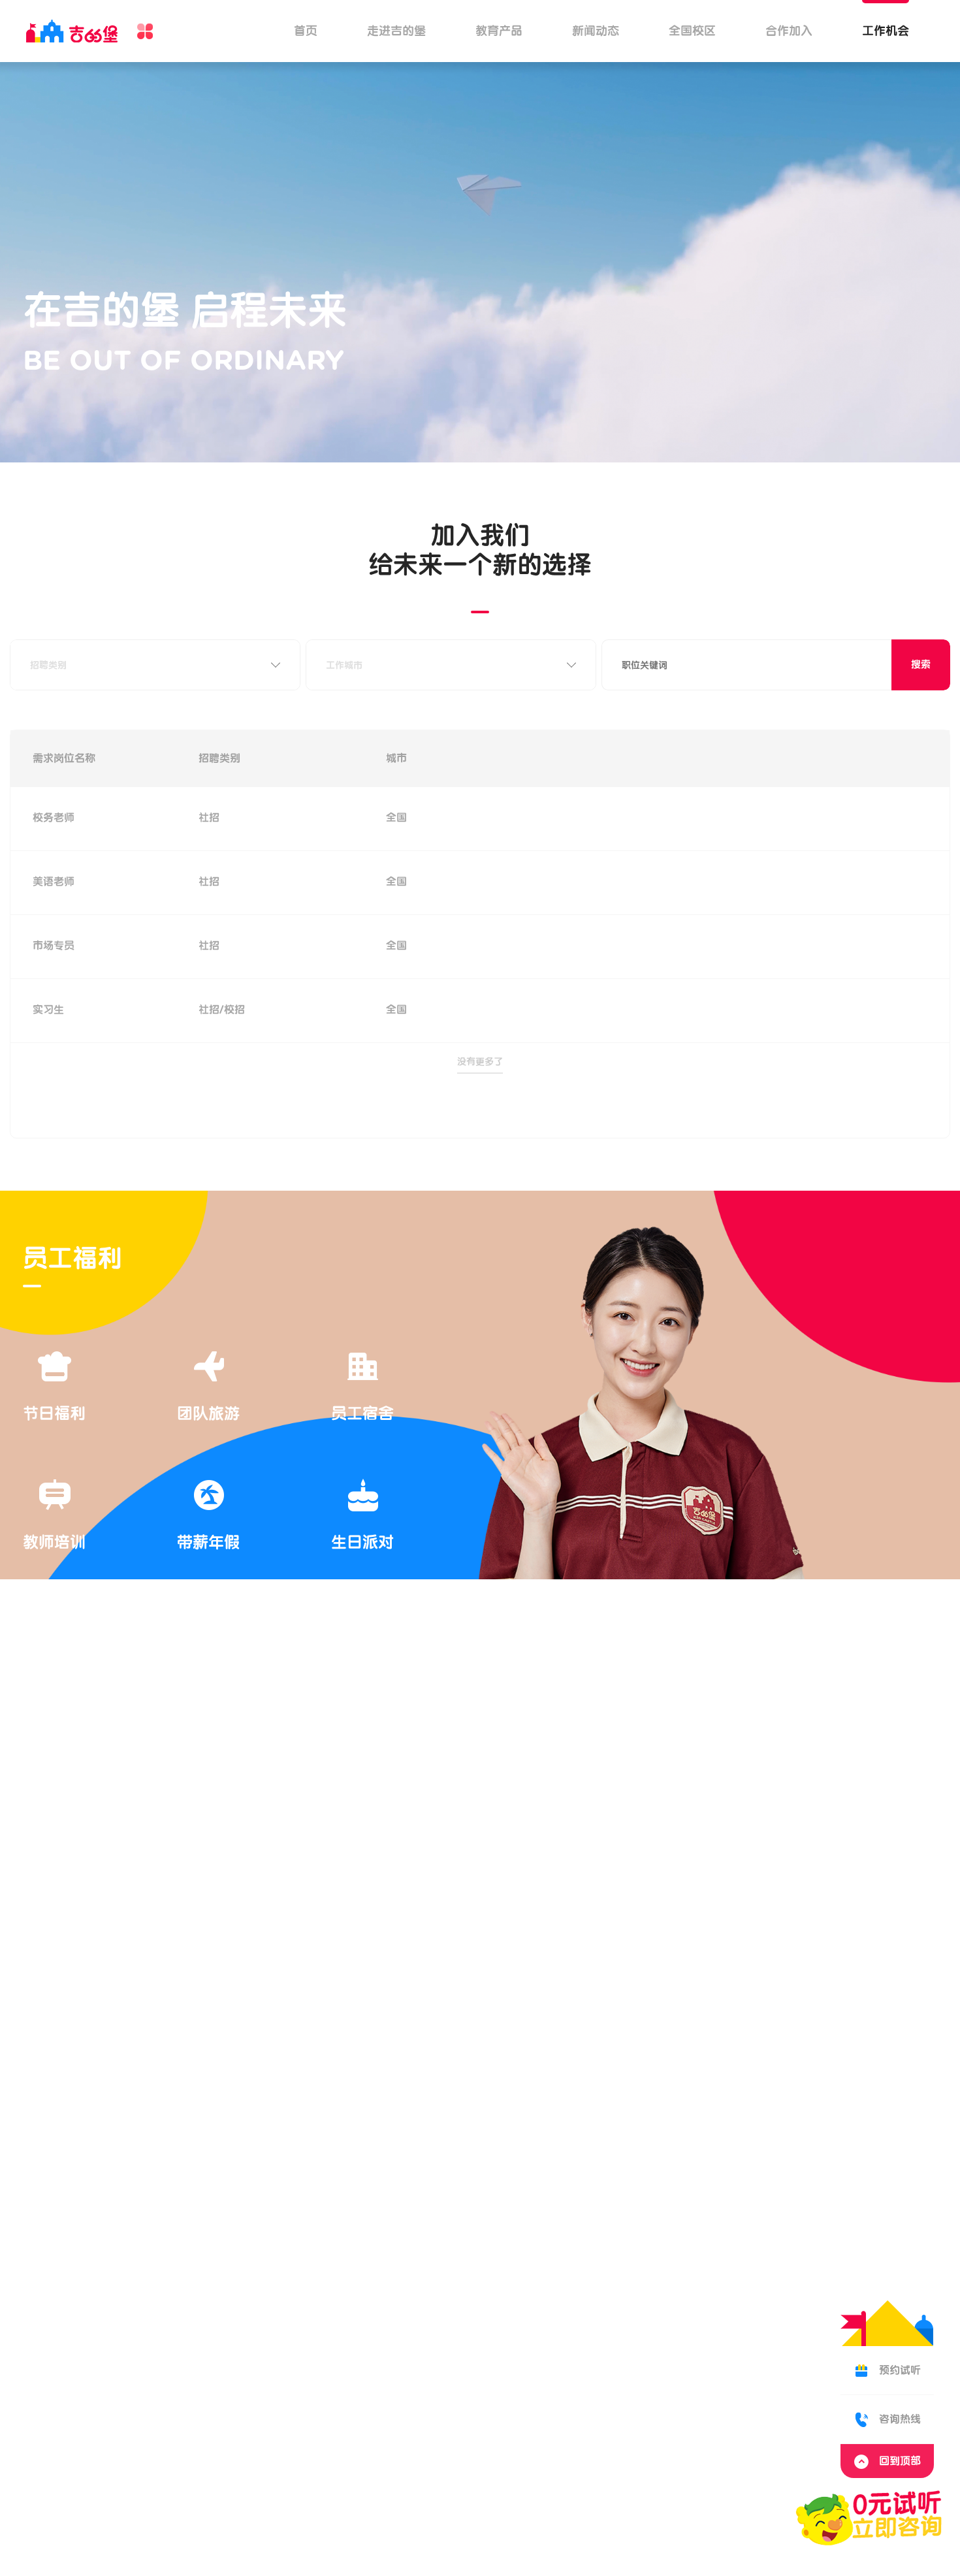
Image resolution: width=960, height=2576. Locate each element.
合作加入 (789, 31)
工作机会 (886, 31)
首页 (306, 31)
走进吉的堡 (396, 31)
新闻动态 (596, 31)
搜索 (921, 665)
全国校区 (692, 31)
